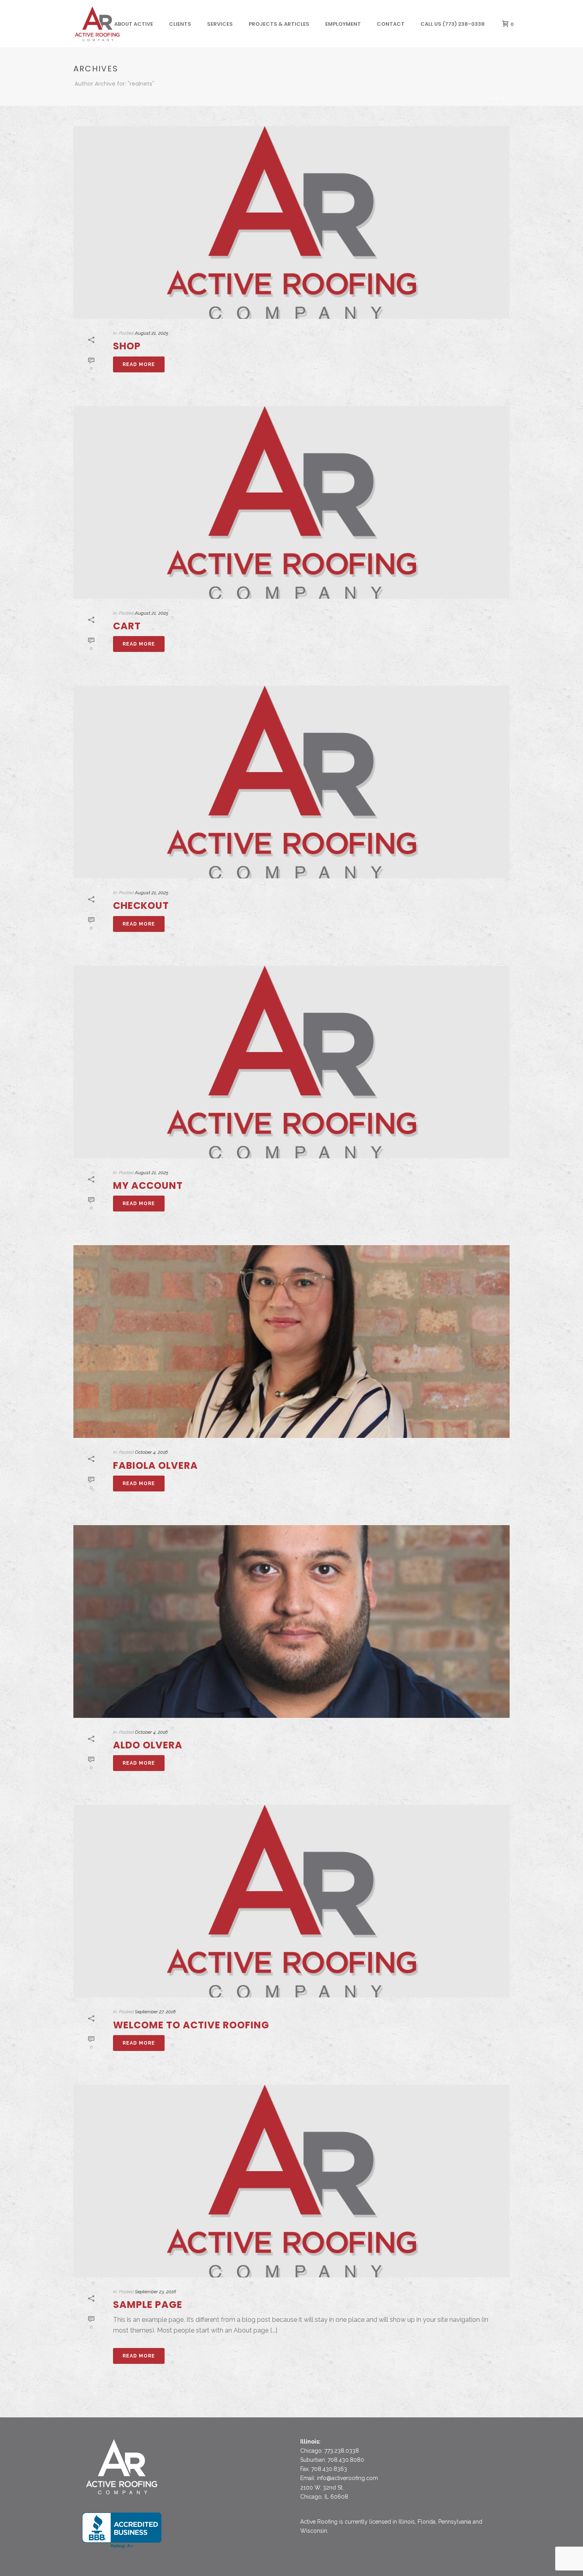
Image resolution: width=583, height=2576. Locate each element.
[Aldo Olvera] (291, 1621)
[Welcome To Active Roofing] (291, 1901)
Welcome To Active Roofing (191, 2025)
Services (220, 24)
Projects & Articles (279, 24)
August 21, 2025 (152, 333)
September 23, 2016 (155, 2292)
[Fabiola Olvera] (291, 1342)
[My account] (291, 1062)
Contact (391, 24)
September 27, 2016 (155, 2012)
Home (494, 99)
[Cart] (291, 502)
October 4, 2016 (151, 1452)
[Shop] (291, 222)
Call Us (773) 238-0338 (453, 24)
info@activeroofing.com (347, 2478)
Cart (127, 626)
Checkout (141, 906)
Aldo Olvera (148, 1745)
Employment (343, 24)
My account (148, 1185)
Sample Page (148, 2305)
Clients (180, 24)
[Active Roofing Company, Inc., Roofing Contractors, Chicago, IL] (122, 2530)
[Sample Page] (291, 2181)
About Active (134, 24)
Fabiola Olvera (155, 1465)
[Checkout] (291, 782)
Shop (127, 346)
